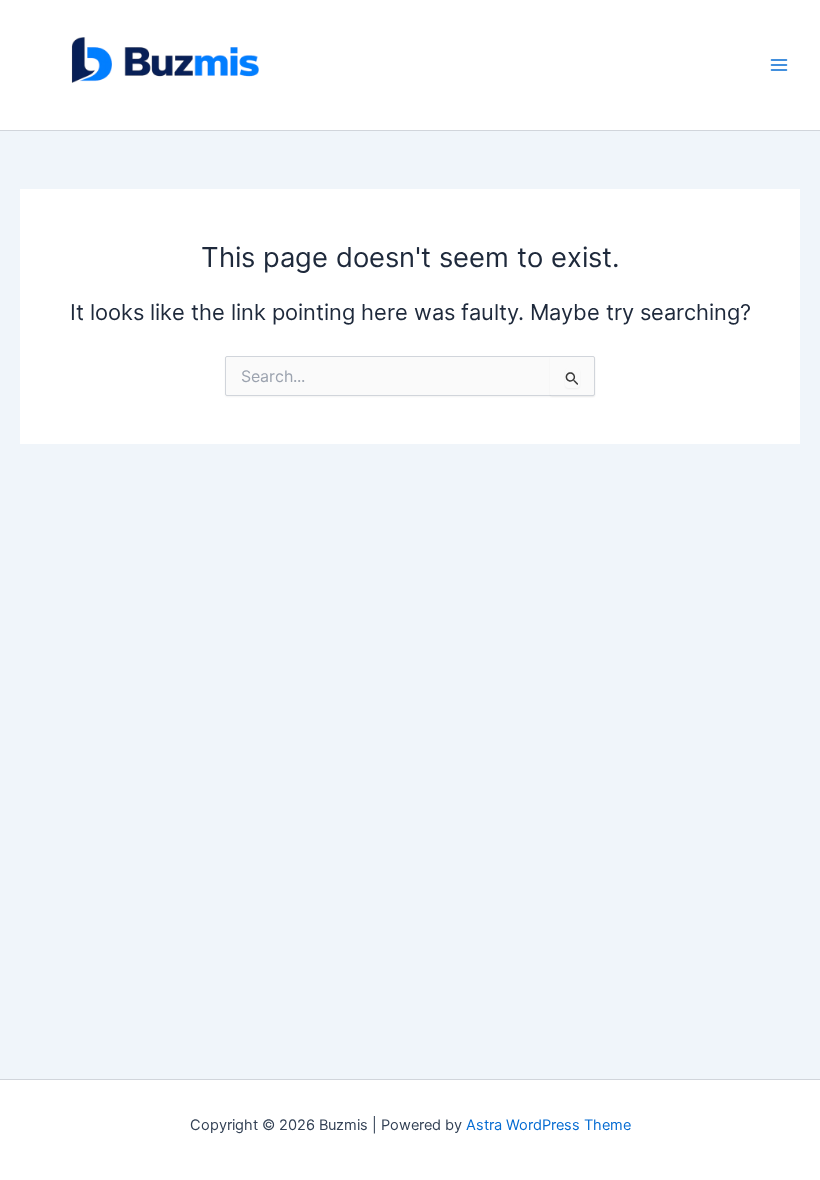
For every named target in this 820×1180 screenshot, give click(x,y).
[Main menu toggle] (779, 65)
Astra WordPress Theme (548, 1125)
